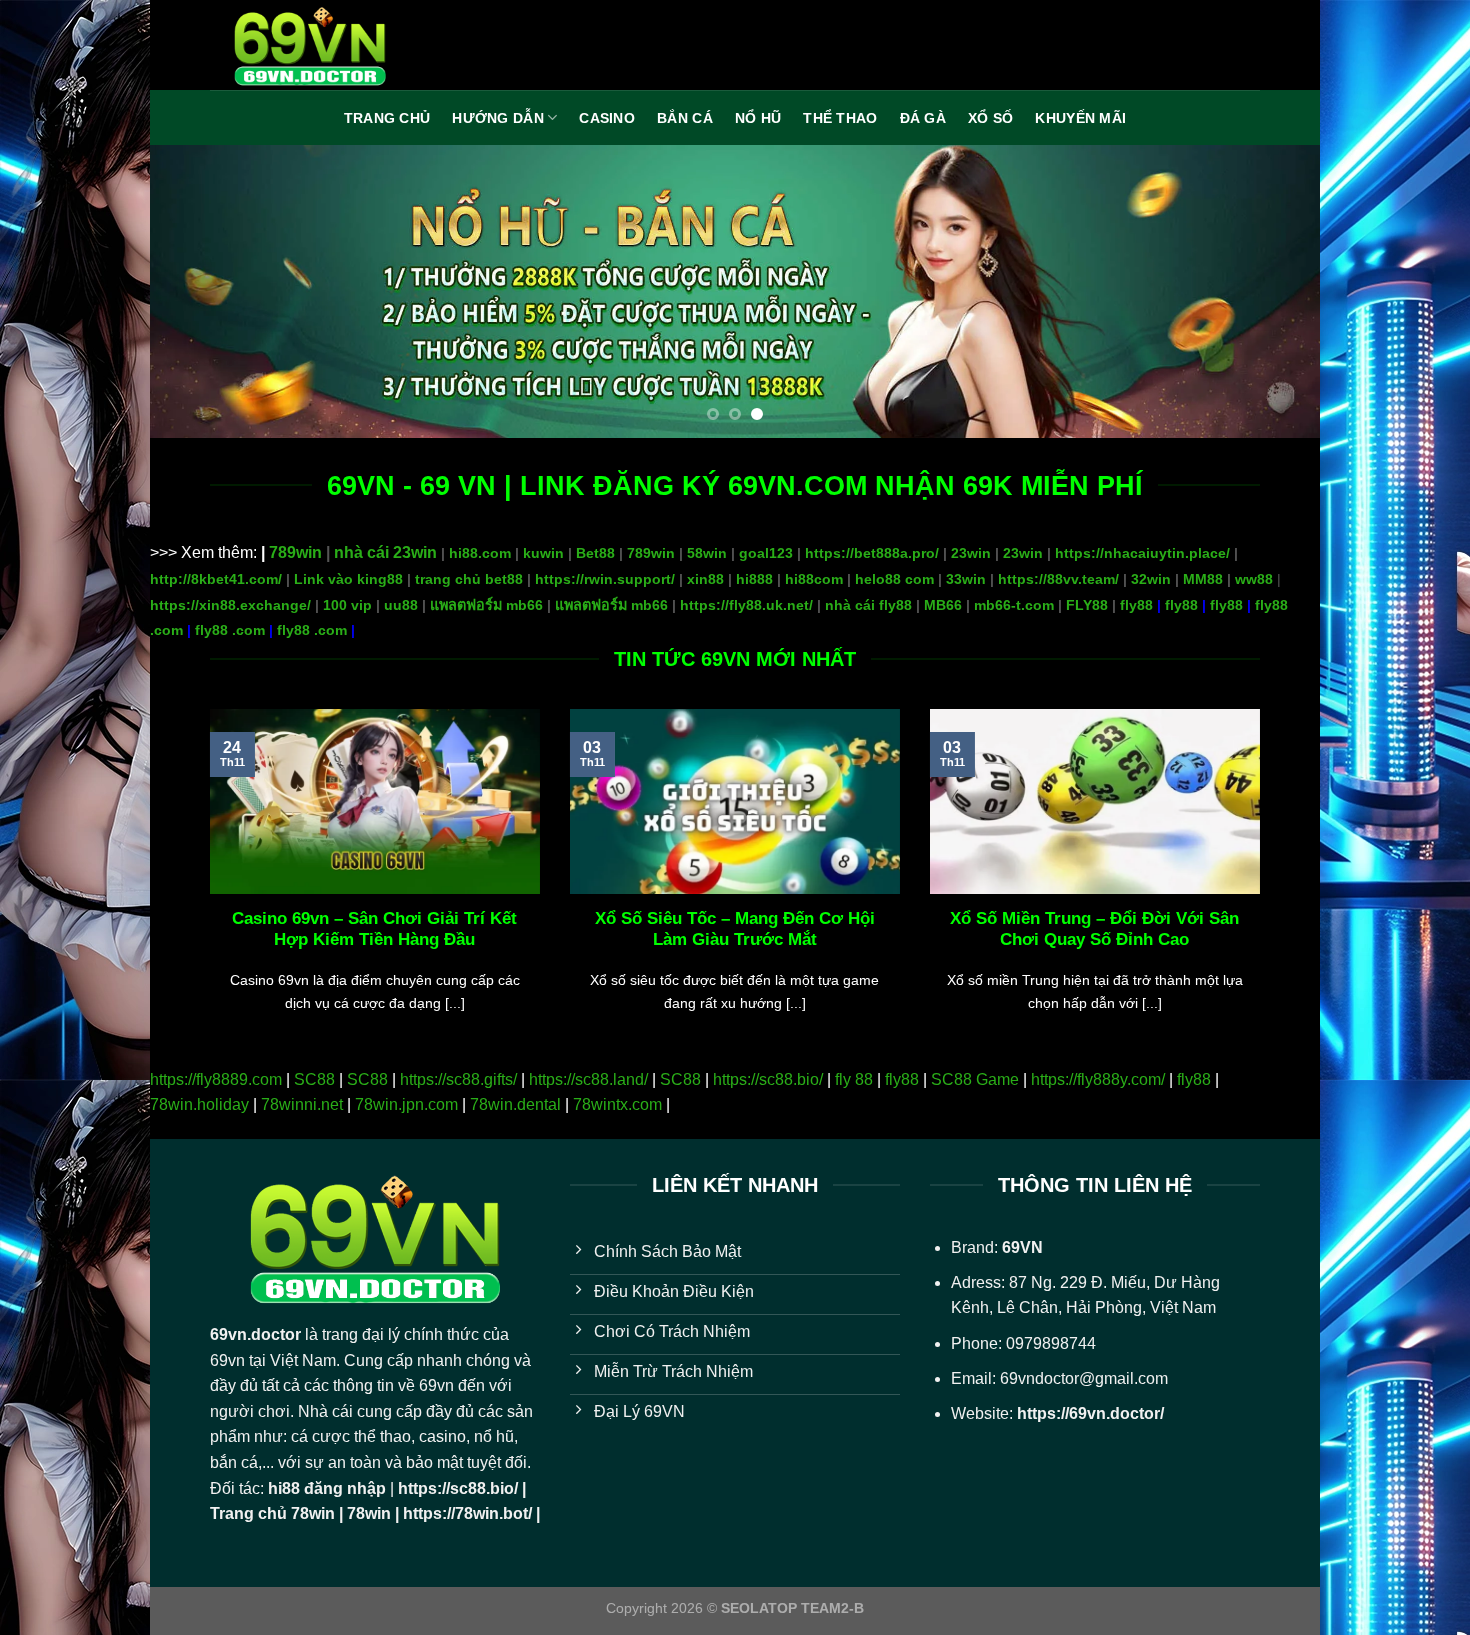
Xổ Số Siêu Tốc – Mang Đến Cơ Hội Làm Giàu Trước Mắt (735, 929)
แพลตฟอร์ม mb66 (486, 605)
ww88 (1254, 579)
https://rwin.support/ (605, 579)
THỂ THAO (840, 118)
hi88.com (480, 553)
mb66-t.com (1014, 605)
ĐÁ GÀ (923, 118)
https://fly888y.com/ (1098, 1079)
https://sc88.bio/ (768, 1079)
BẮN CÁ (685, 118)
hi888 (754, 579)
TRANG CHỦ (387, 118)
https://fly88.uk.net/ (746, 605)
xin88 (705, 579)
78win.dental (515, 1104)
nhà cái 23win (385, 552)
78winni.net (302, 1104)
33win (966, 579)
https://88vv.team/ (1058, 579)
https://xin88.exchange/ (230, 605)
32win (1151, 579)
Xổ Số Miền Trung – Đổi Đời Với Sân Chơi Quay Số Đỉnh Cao (1094, 929)
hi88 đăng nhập (327, 1488)
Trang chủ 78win (272, 1513)
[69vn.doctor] (310, 44)
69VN (1022, 1247)
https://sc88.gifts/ (458, 1079)
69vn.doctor (255, 1334)
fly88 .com (230, 630)
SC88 (314, 1079)
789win (295, 552)
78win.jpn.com (406, 1104)
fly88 (1136, 605)
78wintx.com (617, 1104)
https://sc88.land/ (588, 1079)
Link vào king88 (348, 579)
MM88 (1203, 579)
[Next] (1271, 291)
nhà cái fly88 (868, 605)
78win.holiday (199, 1104)
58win (707, 553)
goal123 (766, 553)
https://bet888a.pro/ (872, 553)
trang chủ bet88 (469, 579)
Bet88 (595, 553)
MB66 (943, 605)
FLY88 (1087, 605)
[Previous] (199, 291)
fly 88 (854, 1079)
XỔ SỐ (990, 118)
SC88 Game (975, 1079)
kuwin (543, 553)
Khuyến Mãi (1080, 118)
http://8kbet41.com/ (216, 579)
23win (971, 553)
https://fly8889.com (216, 1079)
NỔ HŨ (758, 118)
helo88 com (894, 579)
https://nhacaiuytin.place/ (1142, 553)
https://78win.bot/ (467, 1513)
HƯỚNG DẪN (498, 118)
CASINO (607, 118)
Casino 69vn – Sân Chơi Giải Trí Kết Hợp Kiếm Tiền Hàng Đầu (374, 929)
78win (369, 1513)
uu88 (401, 605)
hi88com (814, 579)
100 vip (347, 605)
